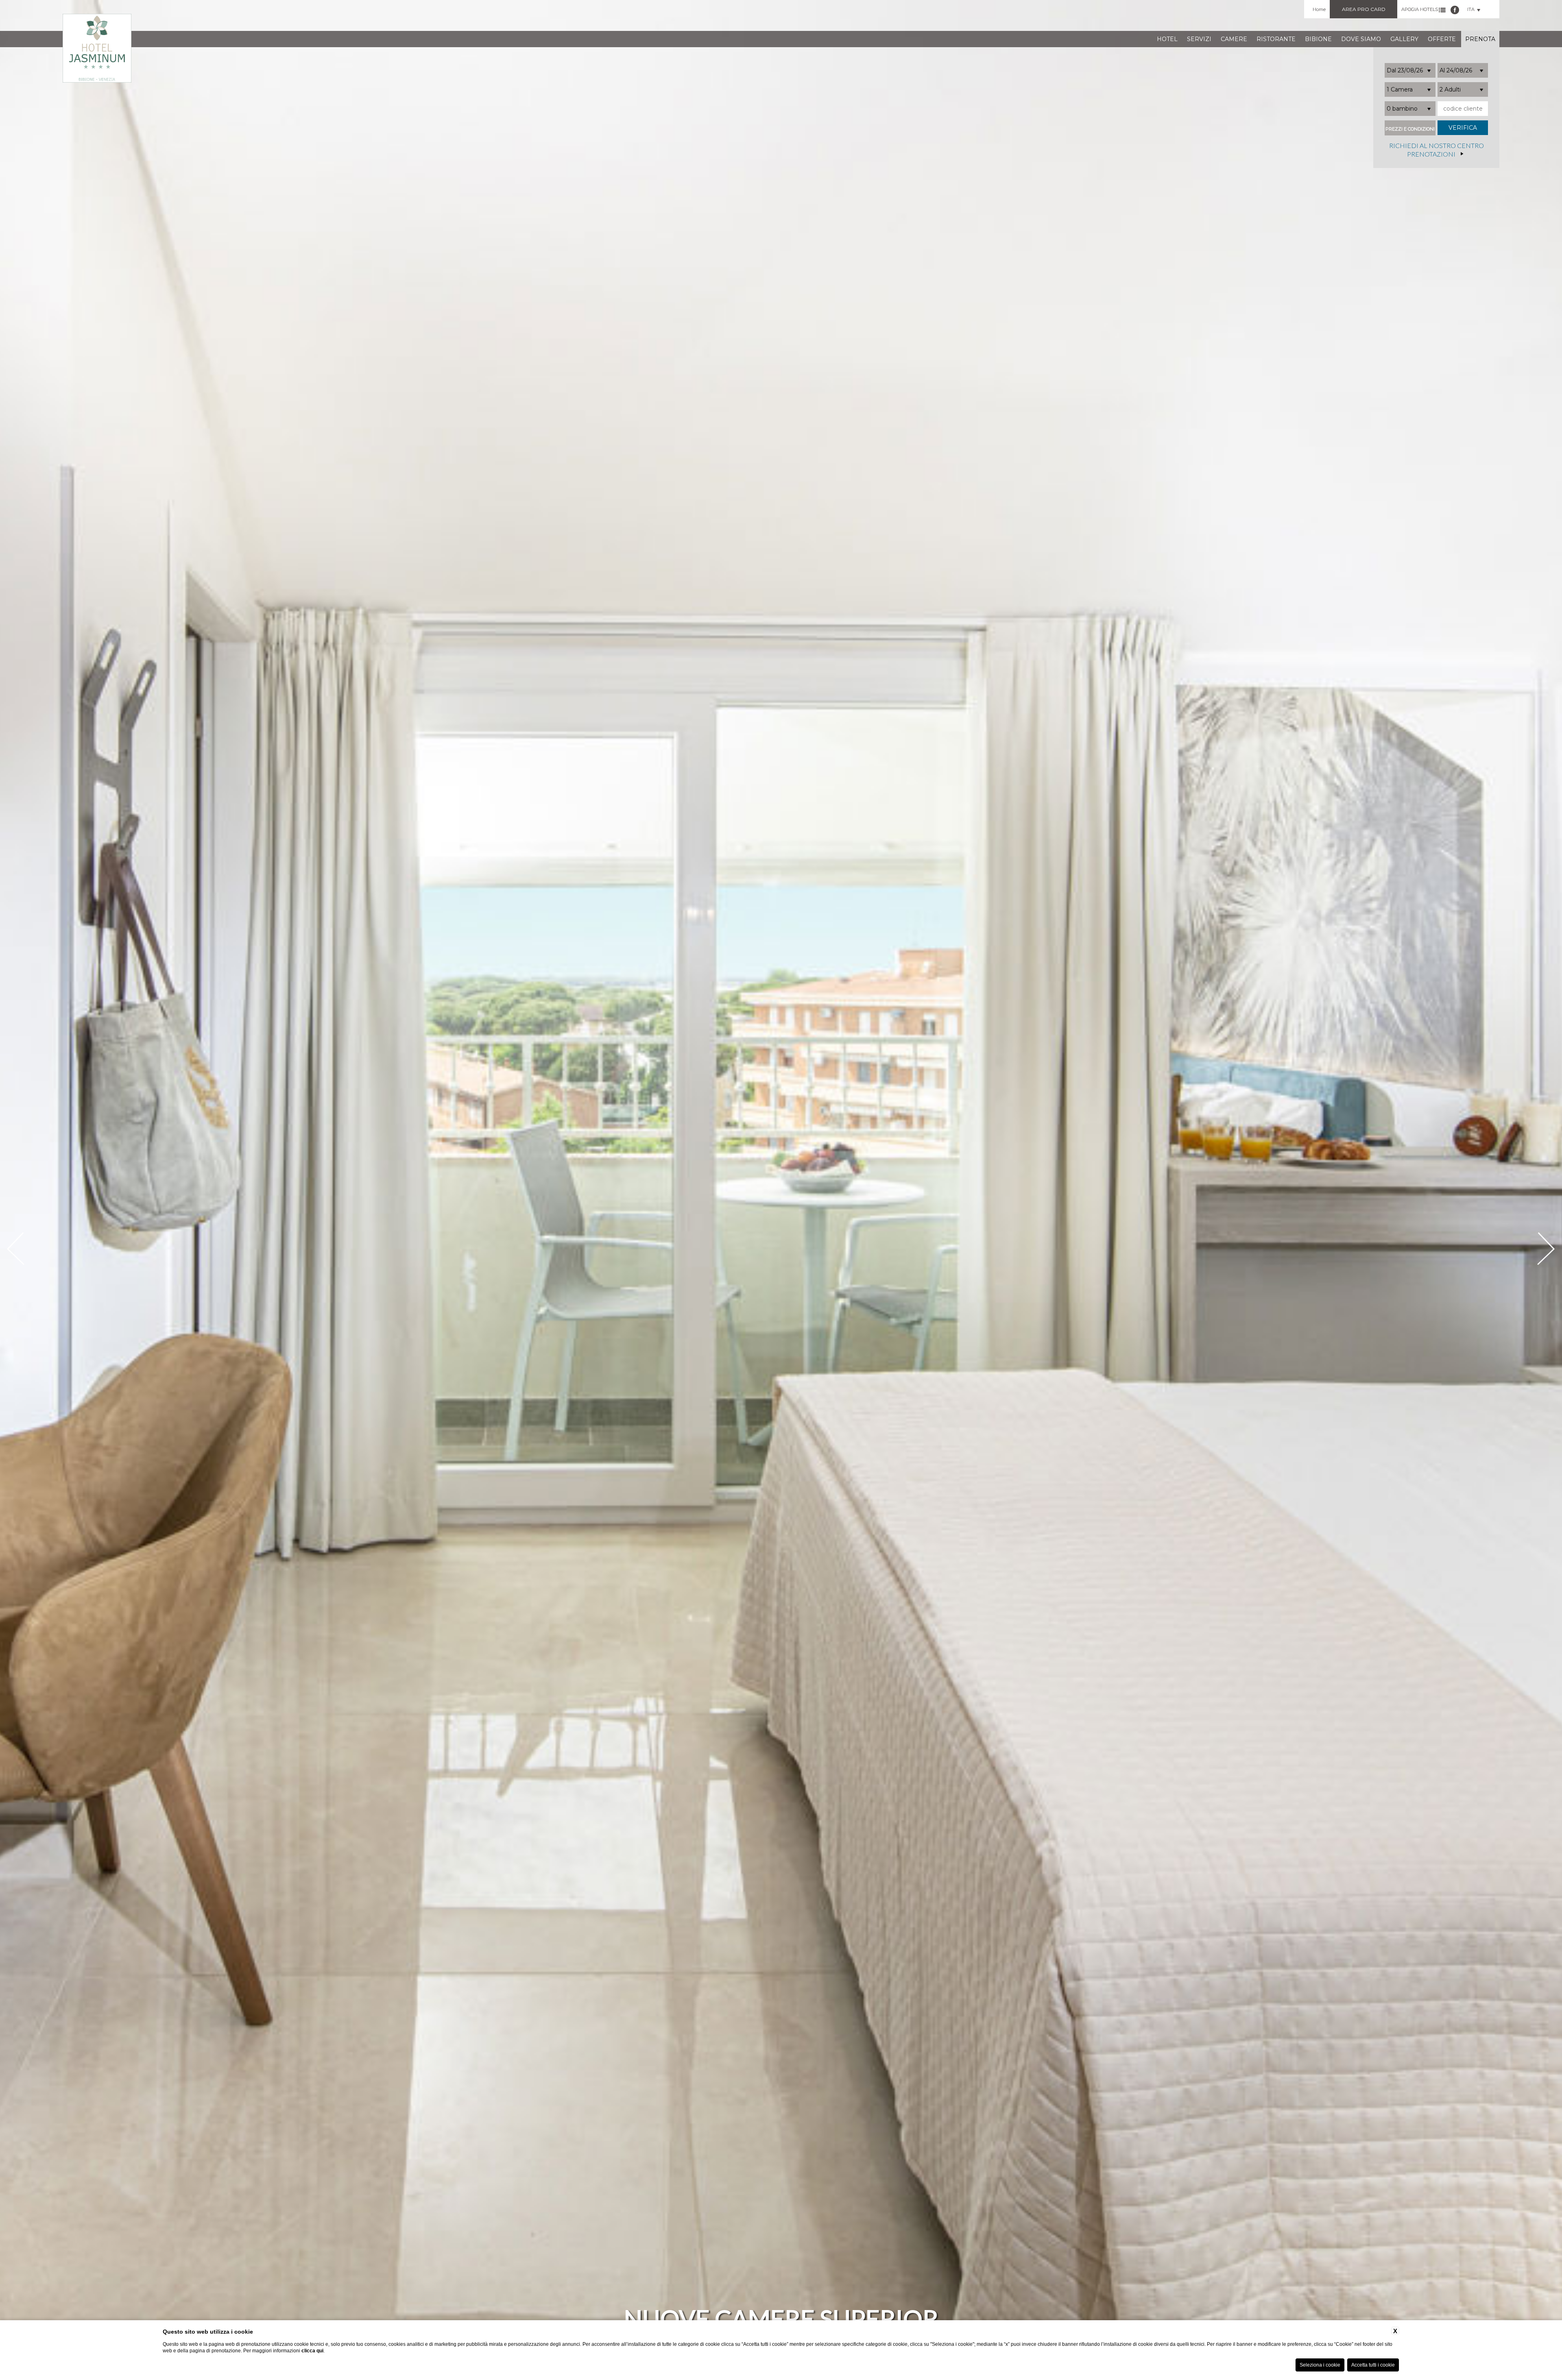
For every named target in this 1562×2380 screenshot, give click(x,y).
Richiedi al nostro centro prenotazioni (1437, 150)
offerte (1442, 39)
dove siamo (1361, 39)
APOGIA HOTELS (1420, 9)
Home (1319, 9)
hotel (1167, 39)
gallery (1404, 39)
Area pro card (1364, 9)
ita (1471, 9)
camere (1234, 39)
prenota (1480, 39)
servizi (1199, 39)
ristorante (1276, 39)
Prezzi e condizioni (1410, 129)
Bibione (1318, 39)
